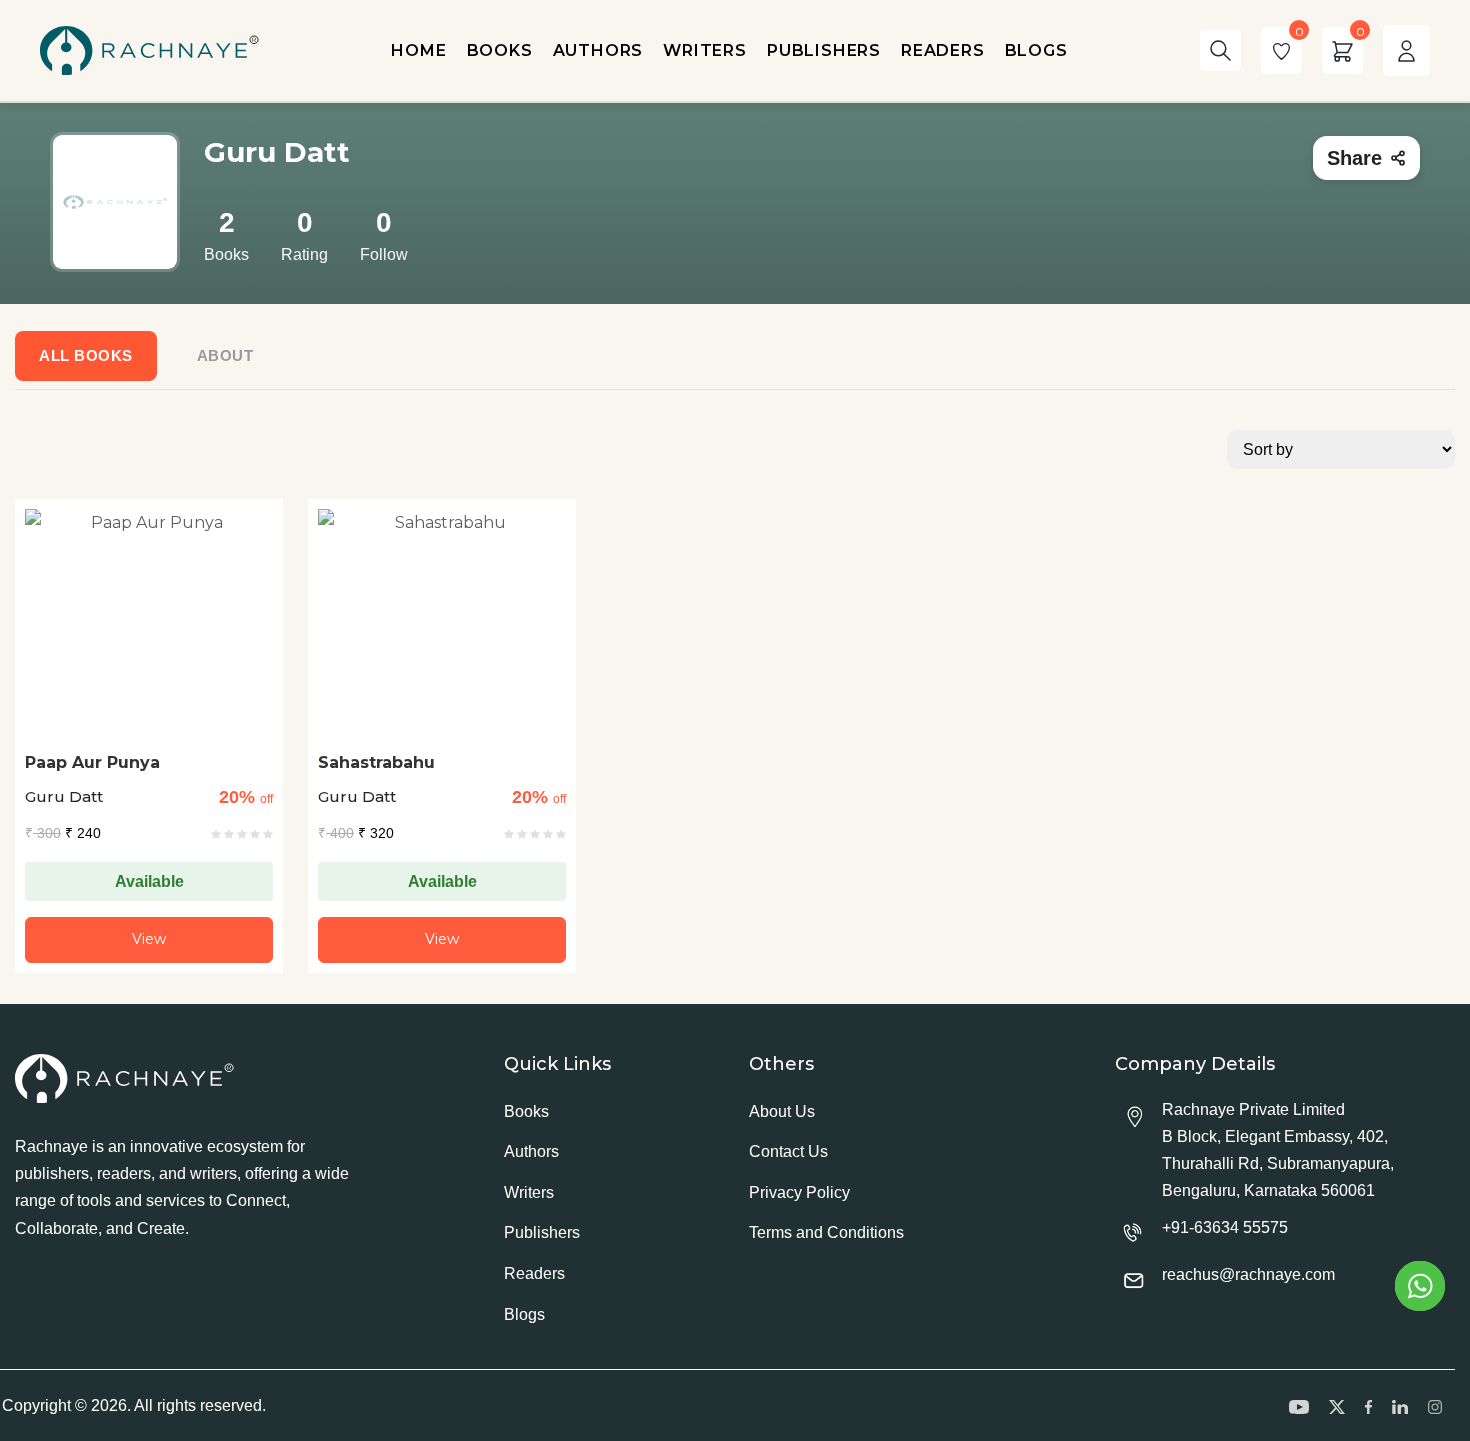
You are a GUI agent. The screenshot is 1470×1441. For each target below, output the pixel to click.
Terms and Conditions (826, 1232)
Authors (531, 1151)
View (149, 939)
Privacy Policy (799, 1192)
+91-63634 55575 (1225, 1227)
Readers (534, 1273)
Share (1354, 158)
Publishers (542, 1232)
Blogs (524, 1314)
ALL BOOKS (86, 355)
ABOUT (225, 355)
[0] (1281, 50)
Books (526, 1111)
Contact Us (788, 1151)
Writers (529, 1192)
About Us (782, 1111)
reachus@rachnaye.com (1248, 1274)
